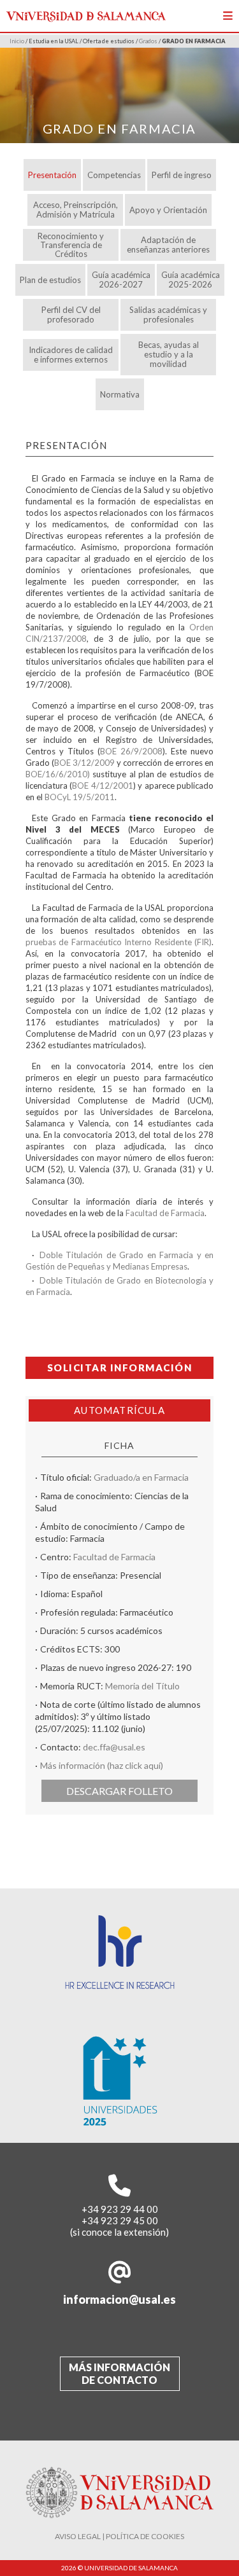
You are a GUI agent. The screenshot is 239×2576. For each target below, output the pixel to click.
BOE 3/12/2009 (84, 763)
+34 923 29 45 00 (120, 2220)
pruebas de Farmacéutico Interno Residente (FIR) (119, 942)
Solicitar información (120, 1368)
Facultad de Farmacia (165, 1213)
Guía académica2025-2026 (191, 280)
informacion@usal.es (119, 2299)
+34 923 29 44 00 (120, 2209)
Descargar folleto (119, 1791)
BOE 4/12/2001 (102, 786)
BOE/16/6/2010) (59, 774)
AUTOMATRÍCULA (119, 1410)
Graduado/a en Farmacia (141, 1477)
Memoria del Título (142, 1686)
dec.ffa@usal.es (114, 1747)
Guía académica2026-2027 (121, 280)
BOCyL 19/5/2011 (80, 797)
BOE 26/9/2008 (131, 751)
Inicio (17, 41)
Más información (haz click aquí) (102, 1765)
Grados (148, 41)
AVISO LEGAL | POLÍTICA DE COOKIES (119, 2536)
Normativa (120, 394)
